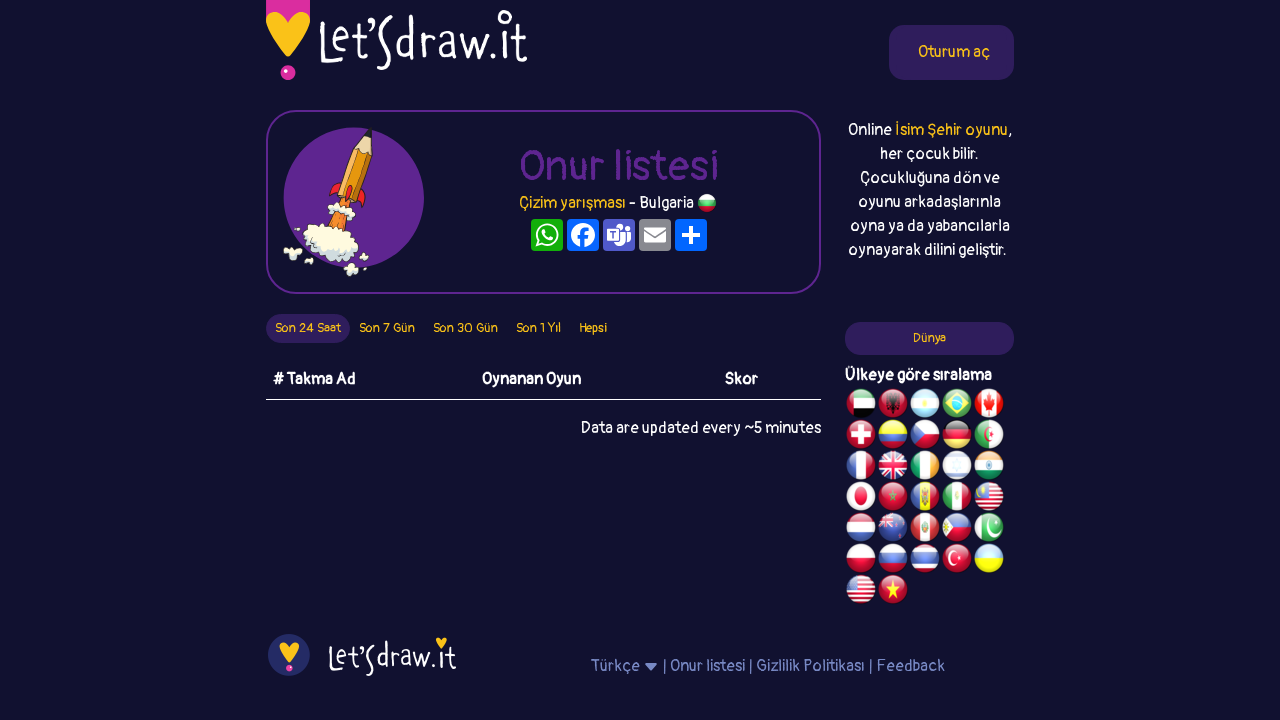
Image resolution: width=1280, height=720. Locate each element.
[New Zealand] (893, 530)
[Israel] (957, 468)
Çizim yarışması (572, 203)
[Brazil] (957, 406)
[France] (861, 468)
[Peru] (925, 530)
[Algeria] (989, 437)
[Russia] (893, 561)
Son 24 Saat (308, 328)
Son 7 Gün (387, 328)
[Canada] (989, 406)
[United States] (861, 592)
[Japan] (861, 499)
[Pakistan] (989, 530)
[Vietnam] (893, 592)
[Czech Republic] (925, 437)
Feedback (910, 666)
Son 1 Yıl (538, 328)
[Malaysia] (989, 499)
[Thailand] (925, 561)
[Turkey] (957, 561)
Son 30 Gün (465, 328)
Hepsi (593, 328)
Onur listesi (707, 666)
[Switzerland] (861, 437)
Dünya (929, 338)
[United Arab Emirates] (861, 406)
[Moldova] (925, 499)
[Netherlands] (861, 530)
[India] (989, 468)
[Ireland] (925, 468)
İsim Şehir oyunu (951, 130)
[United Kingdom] (893, 468)
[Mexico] (957, 499)
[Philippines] (957, 530)
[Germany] (957, 437)
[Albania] (893, 406)
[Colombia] (893, 437)
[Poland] (861, 561)
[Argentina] (925, 406)
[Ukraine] (989, 561)
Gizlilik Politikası (810, 666)
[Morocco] (893, 499)
